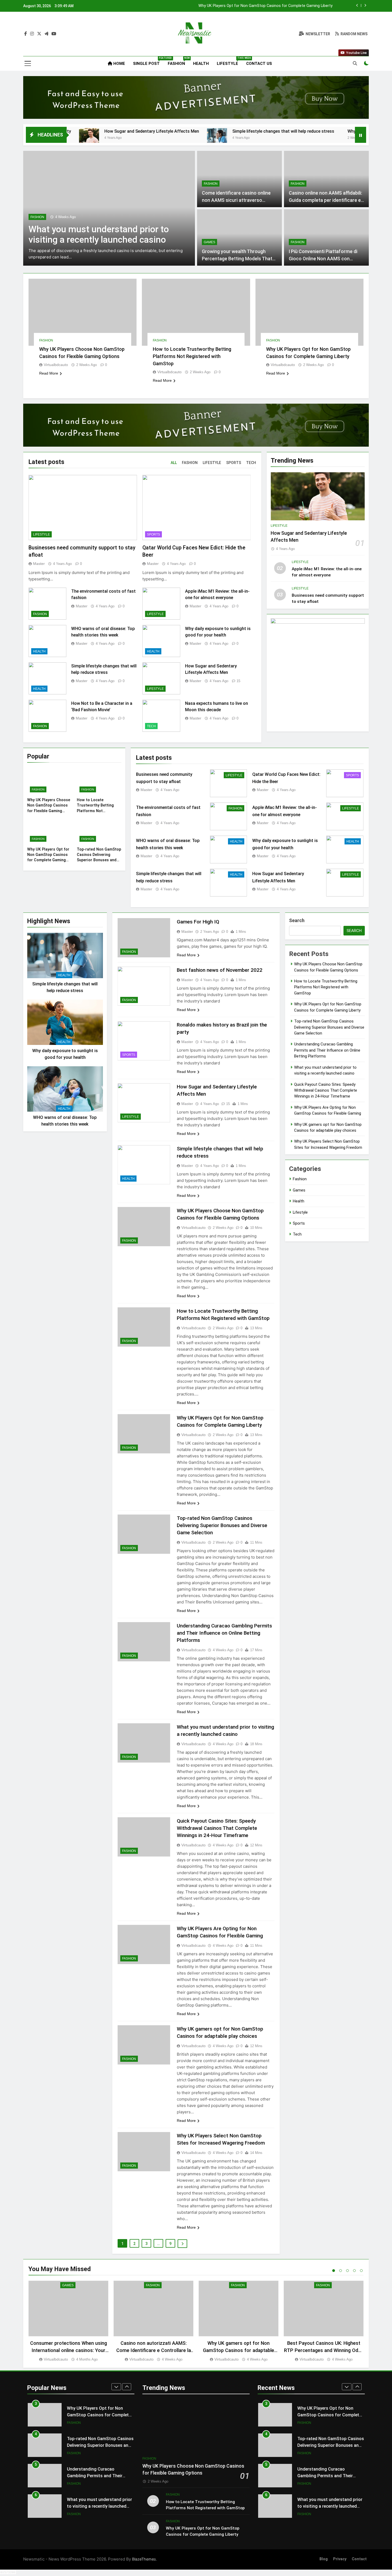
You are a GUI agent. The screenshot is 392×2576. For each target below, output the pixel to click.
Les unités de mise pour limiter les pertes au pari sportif (97, 234)
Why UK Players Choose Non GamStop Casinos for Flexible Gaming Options (315, 131)
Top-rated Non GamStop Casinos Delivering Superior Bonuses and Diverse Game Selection (253, 6)
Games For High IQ (198, 922)
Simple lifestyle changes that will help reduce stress (177, 131)
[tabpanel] (68, 2321)
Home (119, 64)
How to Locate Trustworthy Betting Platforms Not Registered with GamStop (192, 356)
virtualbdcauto (56, 365)
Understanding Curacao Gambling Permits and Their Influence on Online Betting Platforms (224, 1633)
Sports (153, 534)
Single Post (148, 61)
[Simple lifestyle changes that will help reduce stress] (110, 138)
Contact (359, 2559)
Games (209, 242)
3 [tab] (347, 2271)
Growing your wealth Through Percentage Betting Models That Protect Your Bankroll (237, 259)
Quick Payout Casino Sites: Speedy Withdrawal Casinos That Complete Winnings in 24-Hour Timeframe (217, 1828)
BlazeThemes (144, 2559)
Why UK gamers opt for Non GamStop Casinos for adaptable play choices (239, 2350)
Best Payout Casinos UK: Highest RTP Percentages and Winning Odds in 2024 (324, 2350)
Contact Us (259, 64)
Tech (151, 726)
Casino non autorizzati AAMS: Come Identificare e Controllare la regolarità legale (154, 2350)
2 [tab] (341, 2271)
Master (39, 564)
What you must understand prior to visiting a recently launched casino (99, 2476)
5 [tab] (361, 2271)
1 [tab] (334, 2271)
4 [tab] (354, 2271)
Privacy (340, 2559)
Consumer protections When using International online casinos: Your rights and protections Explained (69, 2350)
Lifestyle (229, 61)
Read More (49, 373)
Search (297, 920)
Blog (324, 2559)
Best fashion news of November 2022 (220, 970)
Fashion (178, 61)
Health (201, 64)
